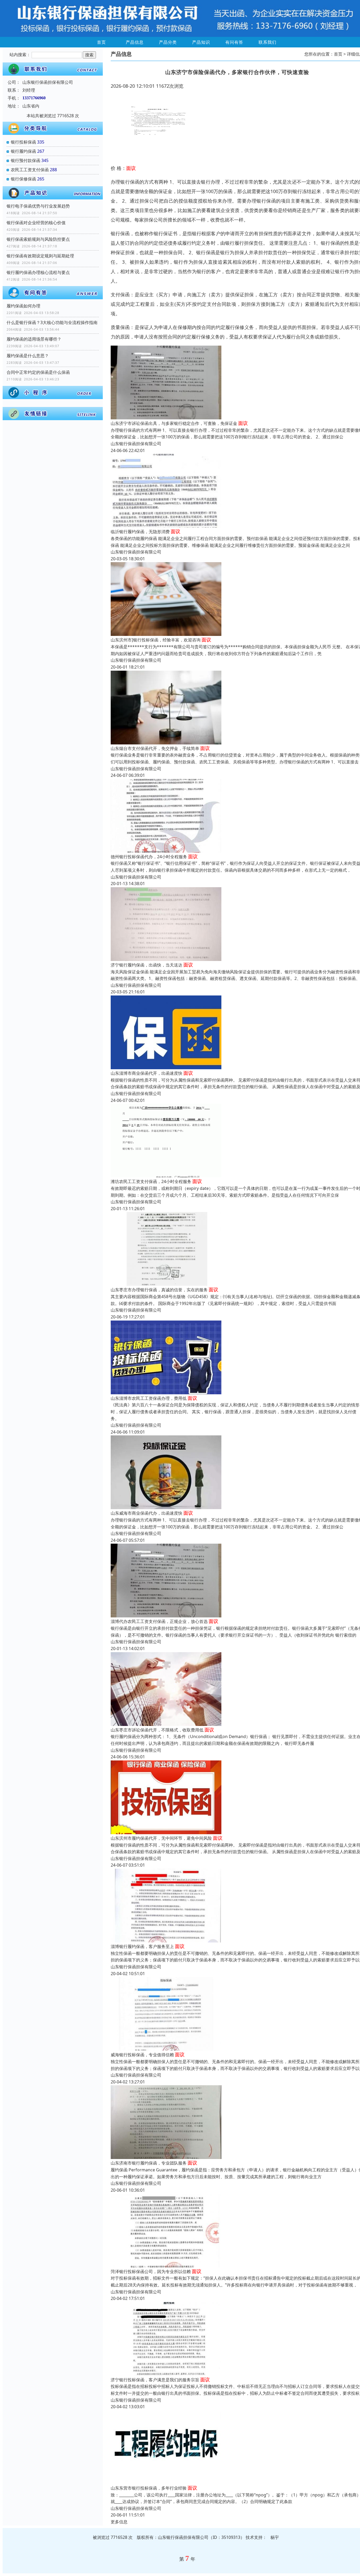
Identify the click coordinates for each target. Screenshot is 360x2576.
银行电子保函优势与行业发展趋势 (38, 206)
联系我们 (267, 42)
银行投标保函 (23, 142)
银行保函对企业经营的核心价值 (36, 223)
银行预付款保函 (26, 160)
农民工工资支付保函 (30, 170)
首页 (101, 42)
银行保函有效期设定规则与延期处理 (40, 256)
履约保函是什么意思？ (28, 356)
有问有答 (234, 42)
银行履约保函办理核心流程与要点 (38, 272)
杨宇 (275, 2537)
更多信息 (119, 2522)
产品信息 (135, 42)
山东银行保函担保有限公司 (136, 444)
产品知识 (201, 42)
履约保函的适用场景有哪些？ (34, 339)
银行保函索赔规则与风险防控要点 (38, 239)
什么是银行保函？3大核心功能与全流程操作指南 (52, 322)
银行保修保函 (23, 179)
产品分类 (168, 42)
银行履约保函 (23, 151)
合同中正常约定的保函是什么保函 (38, 372)
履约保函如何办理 (23, 306)
